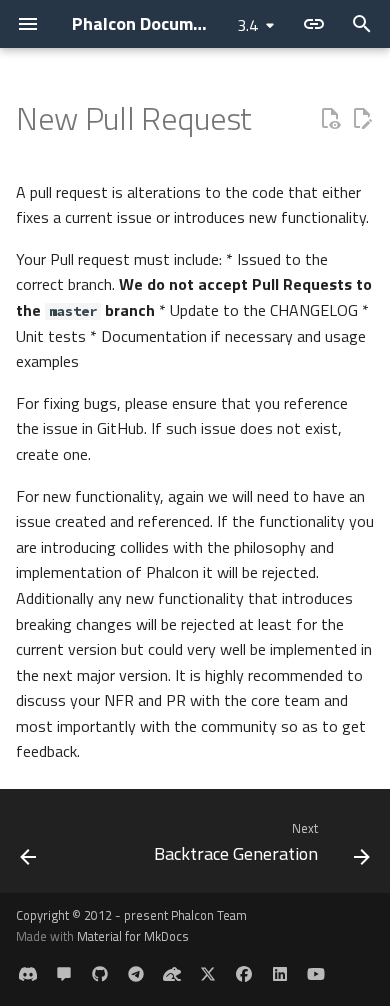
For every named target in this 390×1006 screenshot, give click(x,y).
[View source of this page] (330, 119)
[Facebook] (244, 974)
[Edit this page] (362, 119)
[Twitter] (208, 974)
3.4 (247, 25)
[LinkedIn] (280, 974)
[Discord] (28, 974)
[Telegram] (136, 974)
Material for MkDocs (133, 936)
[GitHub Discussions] (64, 974)
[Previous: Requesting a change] (28, 847)
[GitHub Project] (100, 974)
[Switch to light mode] (314, 24)
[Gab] (172, 974)
